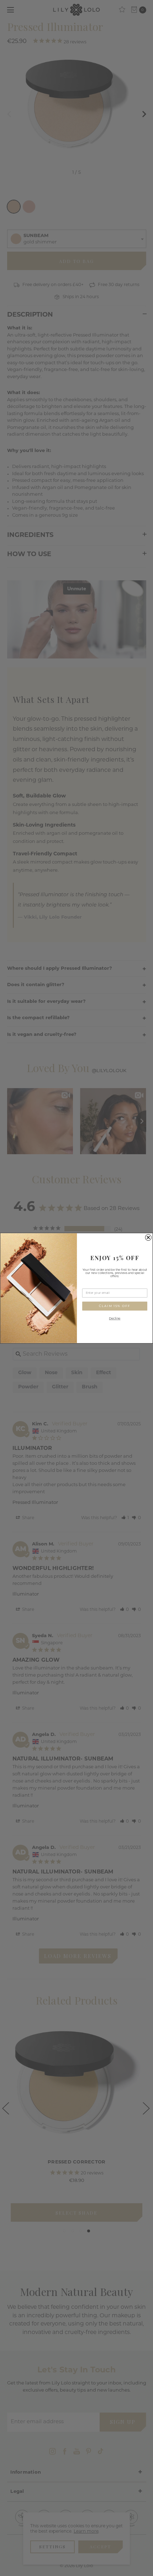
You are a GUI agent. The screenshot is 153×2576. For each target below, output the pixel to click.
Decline (115, 1319)
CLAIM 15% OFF (115, 1306)
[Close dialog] (148, 1237)
